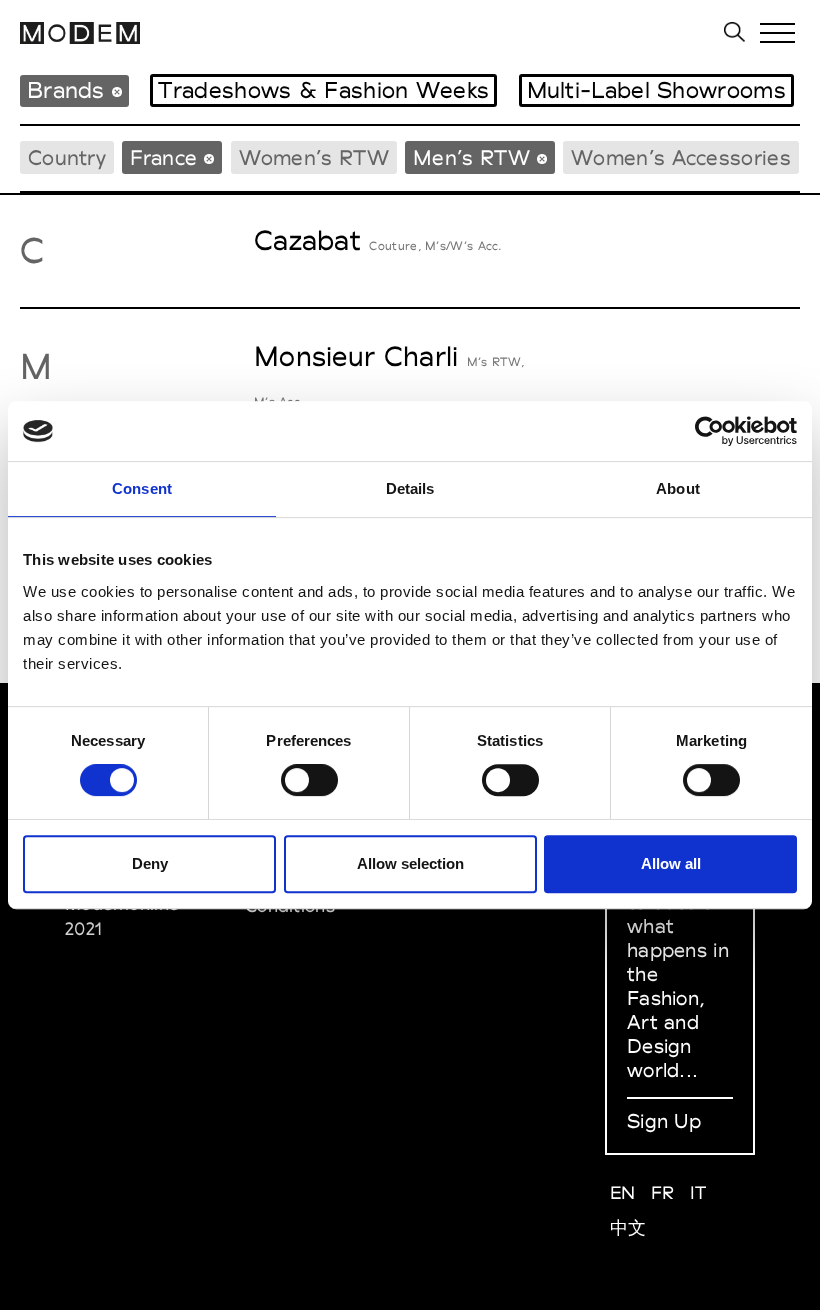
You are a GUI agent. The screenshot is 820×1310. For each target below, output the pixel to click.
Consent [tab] (142, 488)
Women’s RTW (314, 157)
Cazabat (307, 240)
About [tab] (678, 488)
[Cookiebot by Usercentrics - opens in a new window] (709, 431)
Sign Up (664, 1121)
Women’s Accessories (681, 157)
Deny (150, 863)
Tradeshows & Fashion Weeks (323, 90)
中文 (628, 1227)
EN (623, 1192)
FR (663, 1192)
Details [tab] (410, 488)
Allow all (671, 863)
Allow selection (410, 863)
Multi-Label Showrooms (656, 90)
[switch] (309, 780)
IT (698, 1192)
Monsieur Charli (356, 356)
